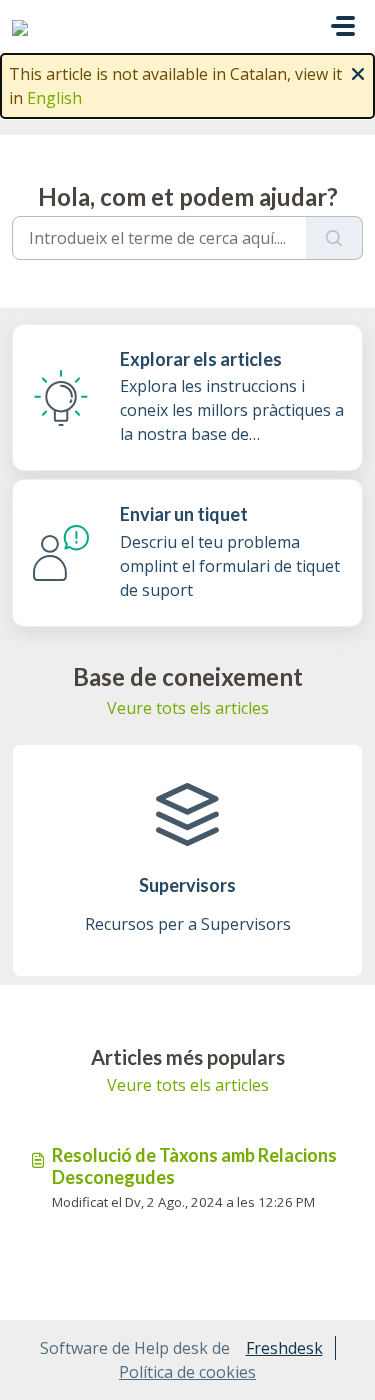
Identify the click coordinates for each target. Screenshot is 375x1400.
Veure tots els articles (188, 708)
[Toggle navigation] (343, 26)
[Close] (358, 72)
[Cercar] (334, 238)
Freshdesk (284, 1348)
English (54, 98)
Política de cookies (187, 1372)
